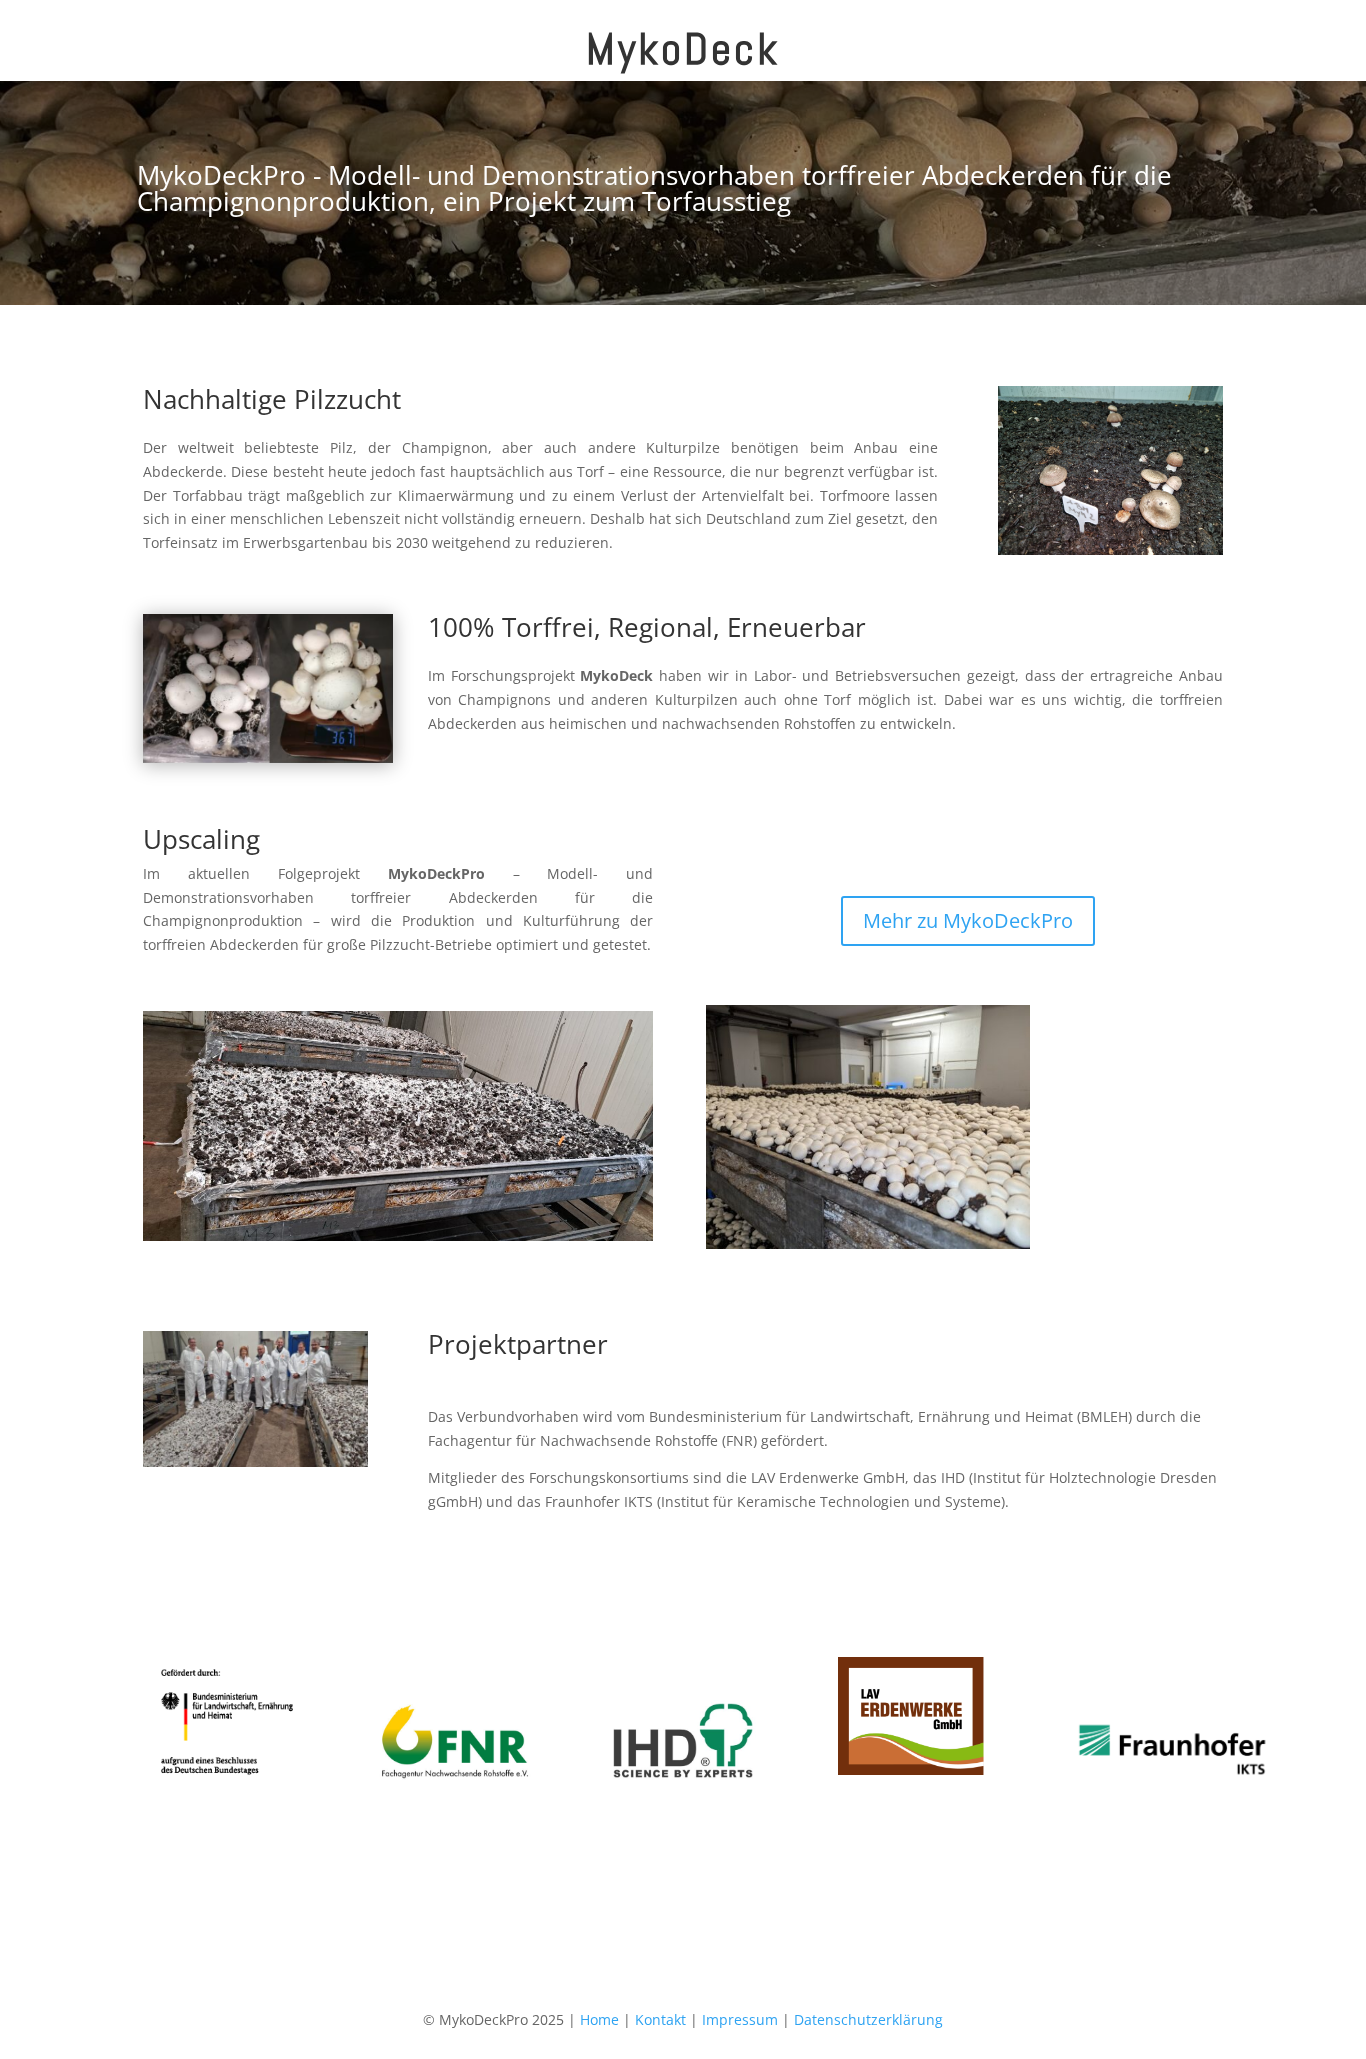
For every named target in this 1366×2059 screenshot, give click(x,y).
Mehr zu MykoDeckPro (968, 920)
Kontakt (660, 2019)
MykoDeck (683, 49)
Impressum (740, 2019)
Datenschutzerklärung (868, 2019)
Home (599, 2019)
